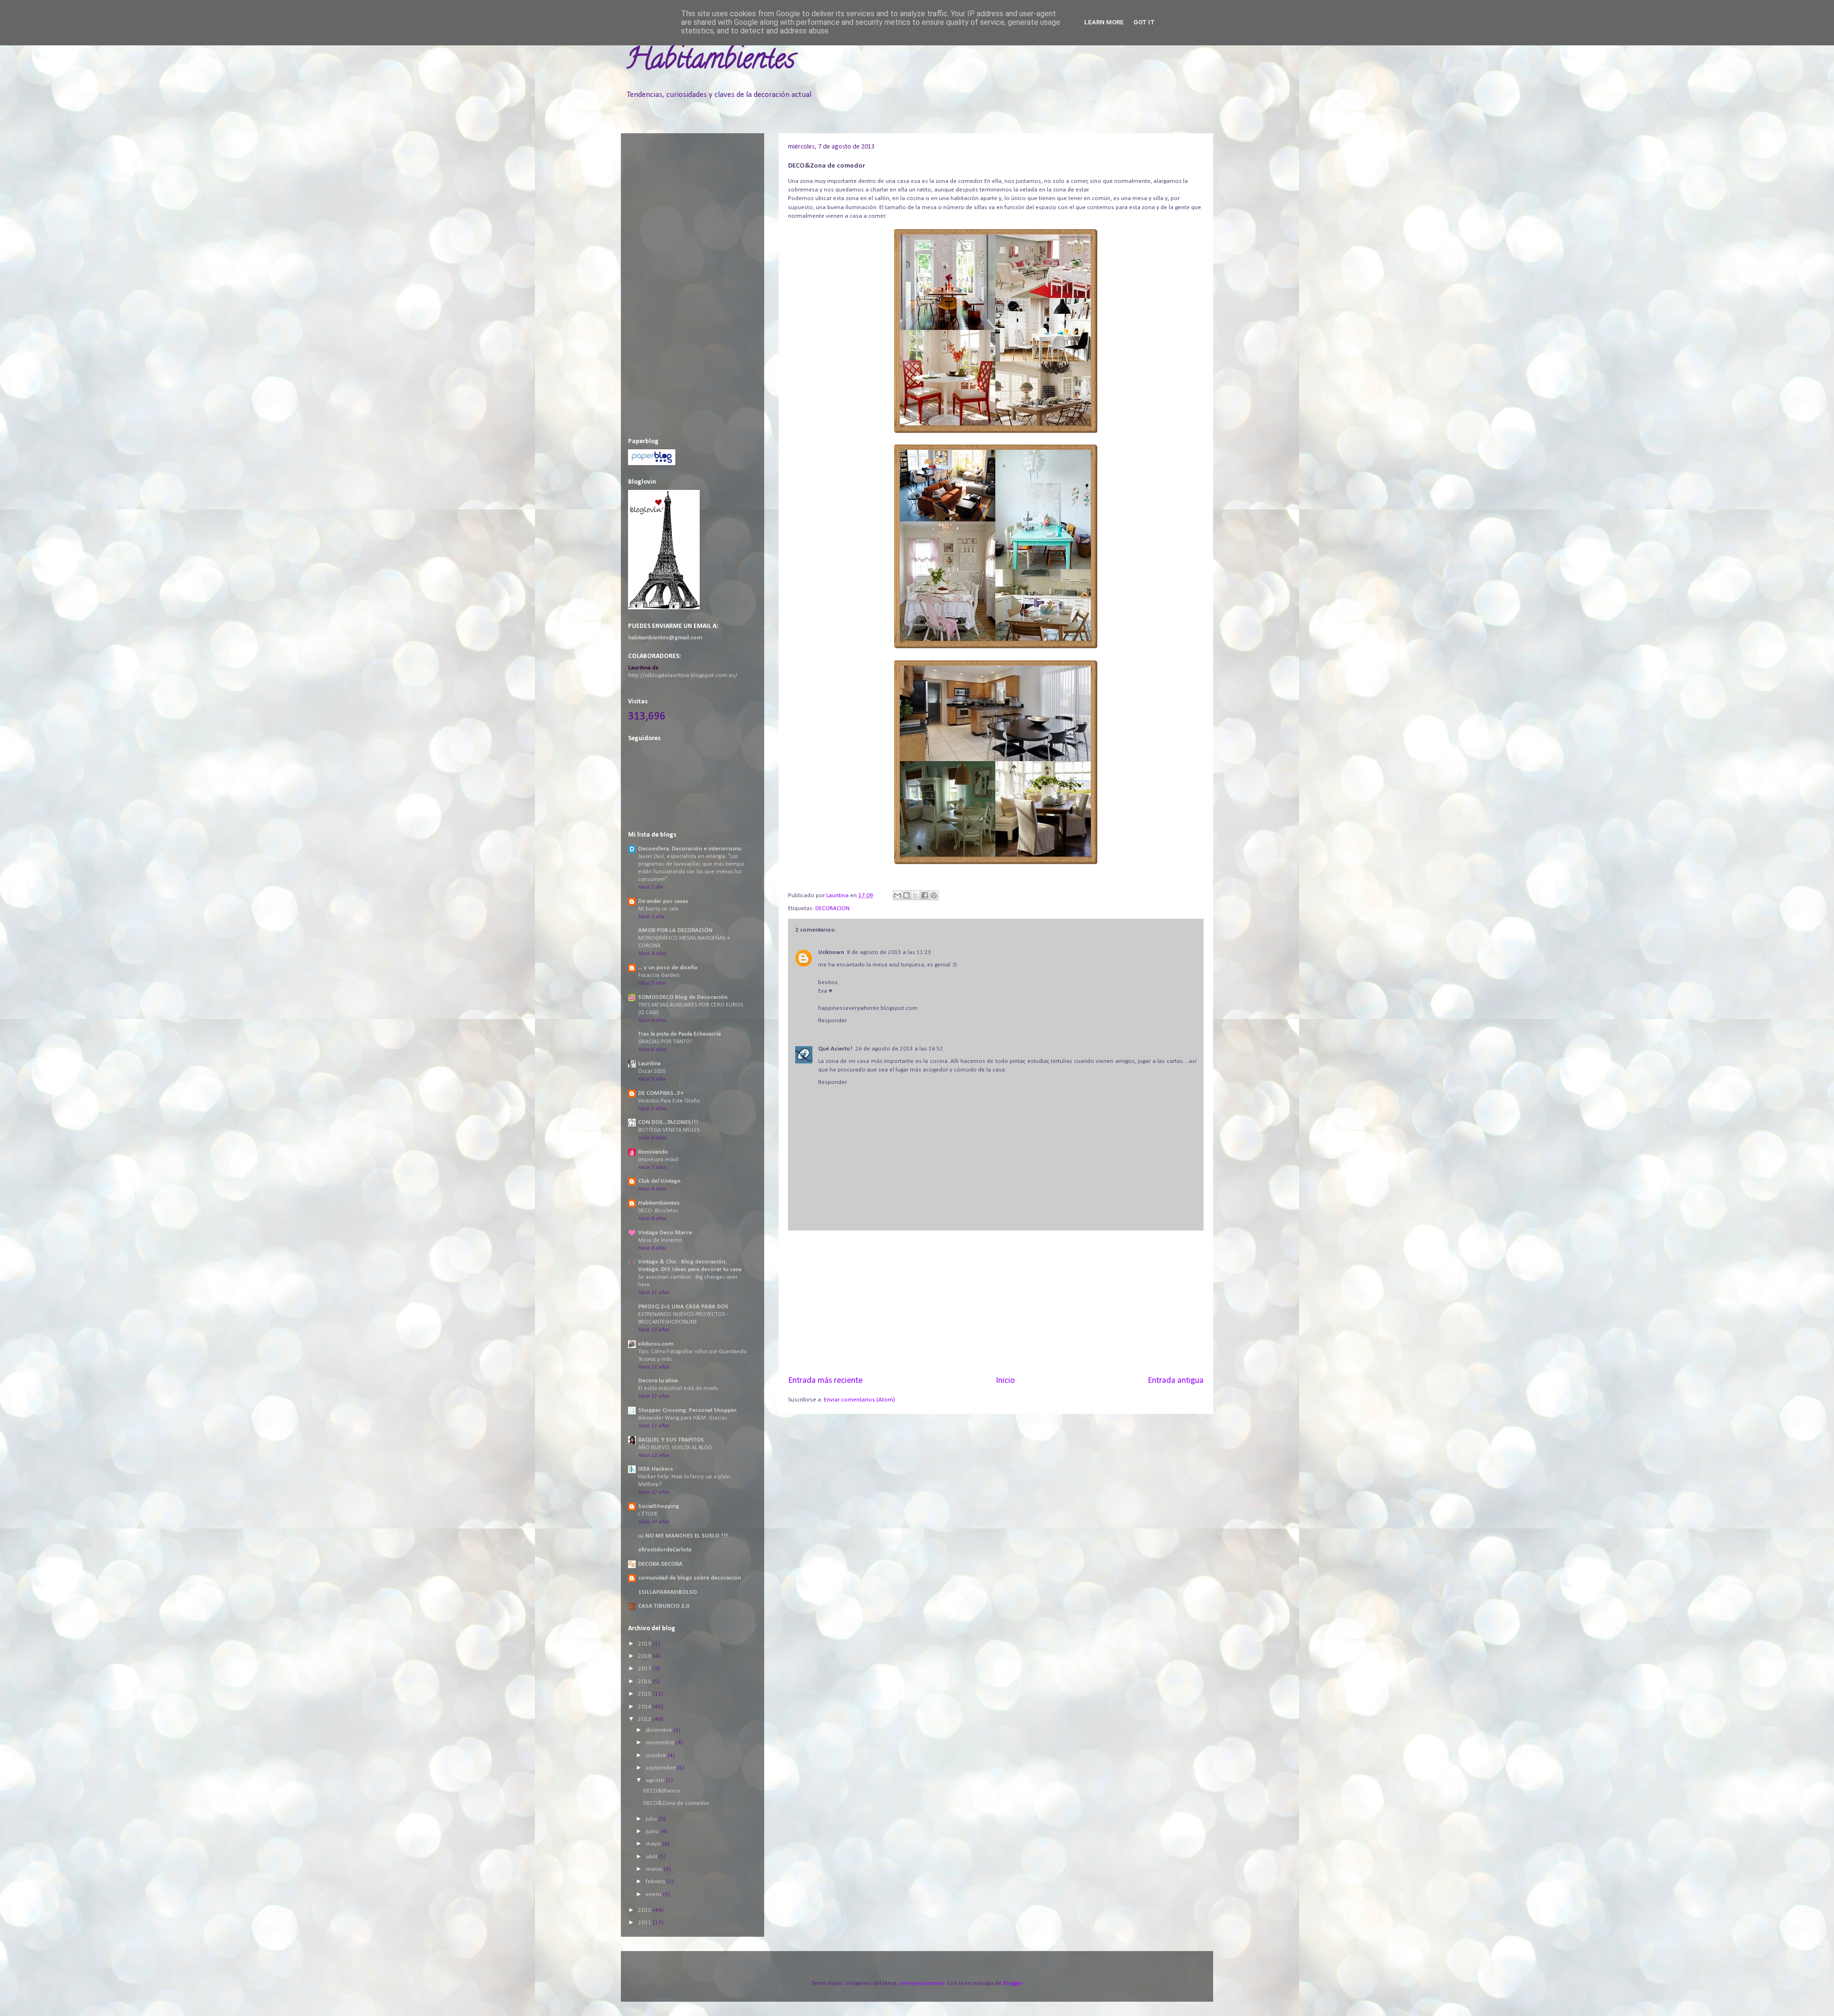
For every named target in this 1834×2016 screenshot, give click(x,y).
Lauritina (649, 1064)
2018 (645, 1656)
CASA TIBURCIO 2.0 (664, 1606)
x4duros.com (656, 1344)
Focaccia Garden (659, 976)
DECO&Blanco (662, 1791)
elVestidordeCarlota (665, 1550)
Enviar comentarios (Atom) (859, 1400)
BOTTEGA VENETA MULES (669, 1130)
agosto (656, 1780)
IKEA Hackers (656, 1469)
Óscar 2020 (652, 1072)
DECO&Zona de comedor (676, 1803)
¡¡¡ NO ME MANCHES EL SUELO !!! (683, 1536)
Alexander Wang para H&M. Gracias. (683, 1418)
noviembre (661, 1743)
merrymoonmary (922, 1983)
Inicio (1005, 1381)
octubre (657, 1756)
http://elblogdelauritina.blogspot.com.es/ (683, 675)
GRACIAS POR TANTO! (665, 1042)
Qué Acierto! (835, 1049)
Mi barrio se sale (658, 909)
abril (652, 1857)
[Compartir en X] (916, 895)
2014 (645, 1707)
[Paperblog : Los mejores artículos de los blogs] (652, 463)
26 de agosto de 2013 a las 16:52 (899, 1049)
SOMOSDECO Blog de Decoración (683, 997)
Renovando (653, 1152)
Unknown (831, 952)
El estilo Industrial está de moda (678, 1389)
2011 (645, 1923)
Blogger (1013, 1983)
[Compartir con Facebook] (925, 895)
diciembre (660, 1730)
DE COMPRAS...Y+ (661, 1093)
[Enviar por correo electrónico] (897, 895)
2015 (645, 1694)
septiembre (661, 1768)
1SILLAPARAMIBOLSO (667, 1592)
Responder (832, 1021)
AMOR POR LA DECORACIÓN (675, 930)
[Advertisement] (996, 1303)
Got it (1144, 22)
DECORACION (832, 908)
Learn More (1104, 22)
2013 (645, 1719)
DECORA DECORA (660, 1564)
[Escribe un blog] (906, 895)
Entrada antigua (1176, 1381)
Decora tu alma (658, 1381)
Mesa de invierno (660, 1241)
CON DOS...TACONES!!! (668, 1122)
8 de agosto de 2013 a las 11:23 (889, 952)
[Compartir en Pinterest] (934, 895)
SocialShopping (659, 1506)
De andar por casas (663, 901)
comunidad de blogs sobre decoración (689, 1578)
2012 (645, 1910)
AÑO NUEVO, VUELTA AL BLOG (675, 1448)
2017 (645, 1669)
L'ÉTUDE (648, 1514)
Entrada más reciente (825, 1381)
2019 (645, 1644)
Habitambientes (710, 62)
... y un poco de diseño (668, 968)
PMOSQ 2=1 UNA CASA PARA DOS (683, 1307)
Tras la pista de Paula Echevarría (679, 1034)
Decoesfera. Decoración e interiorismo (690, 849)
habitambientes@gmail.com (665, 638)
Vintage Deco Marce (665, 1233)
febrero (656, 1882)
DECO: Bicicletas (658, 1211)
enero (654, 1894)
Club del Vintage (659, 1181)
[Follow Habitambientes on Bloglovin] (664, 608)
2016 (645, 1682)
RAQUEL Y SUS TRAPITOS (671, 1440)
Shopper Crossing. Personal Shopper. (688, 1410)
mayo (654, 1844)
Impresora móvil (658, 1160)
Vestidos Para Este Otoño (669, 1101)
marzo (655, 1869)
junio (653, 1831)
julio (652, 1819)
